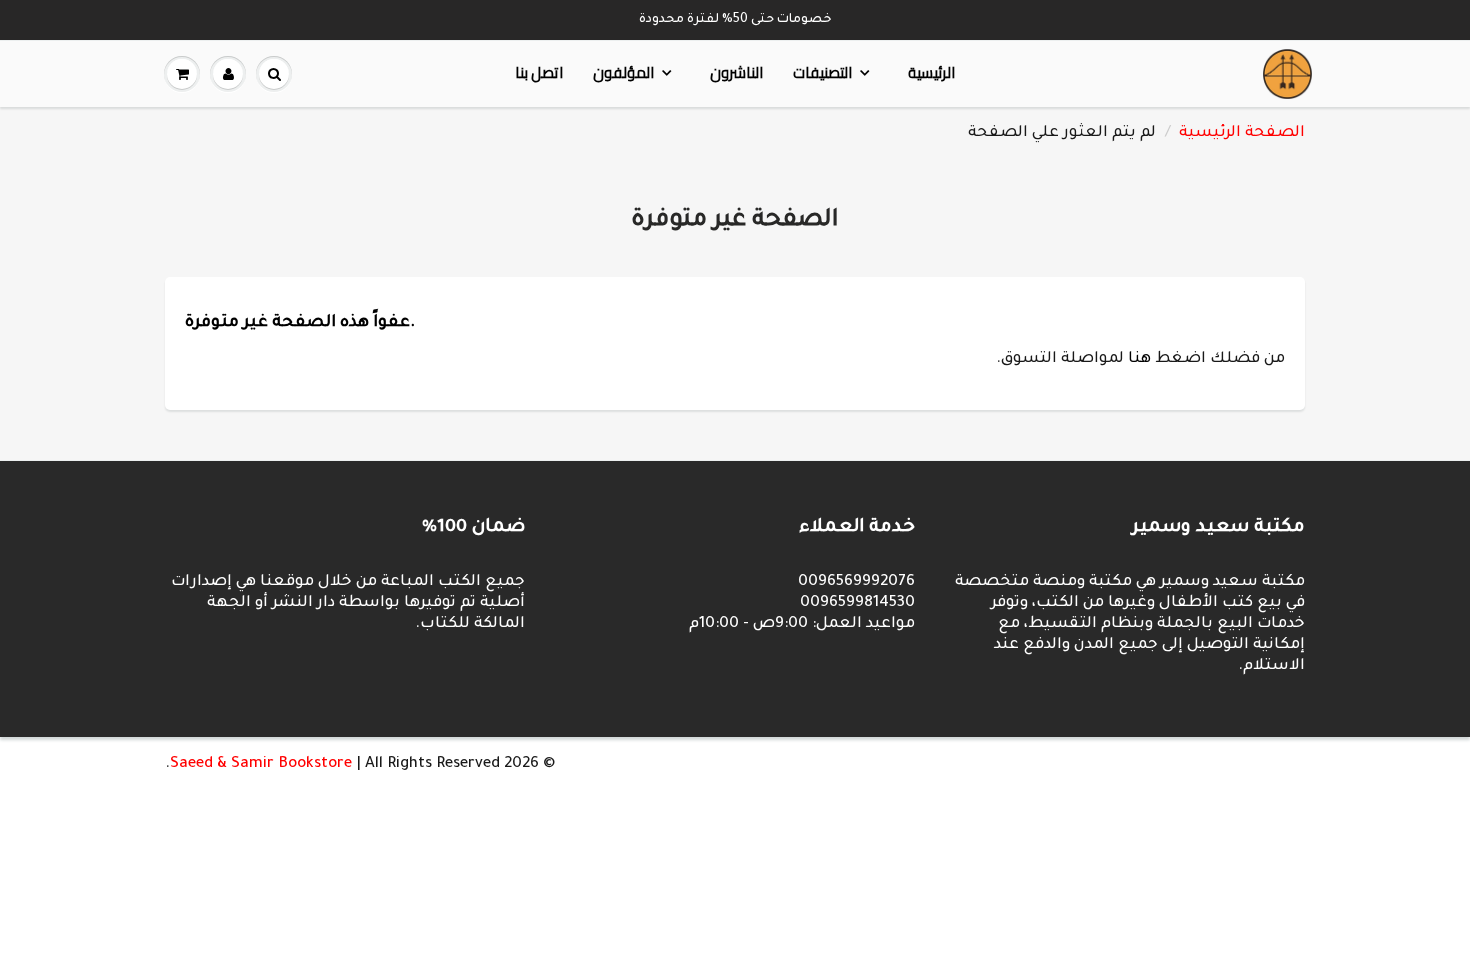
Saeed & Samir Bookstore (261, 764)
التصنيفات (822, 72)
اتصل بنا (539, 72)
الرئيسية (931, 72)
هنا (1139, 359)
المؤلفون (623, 72)
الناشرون (736, 72)
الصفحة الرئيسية (1242, 133)
